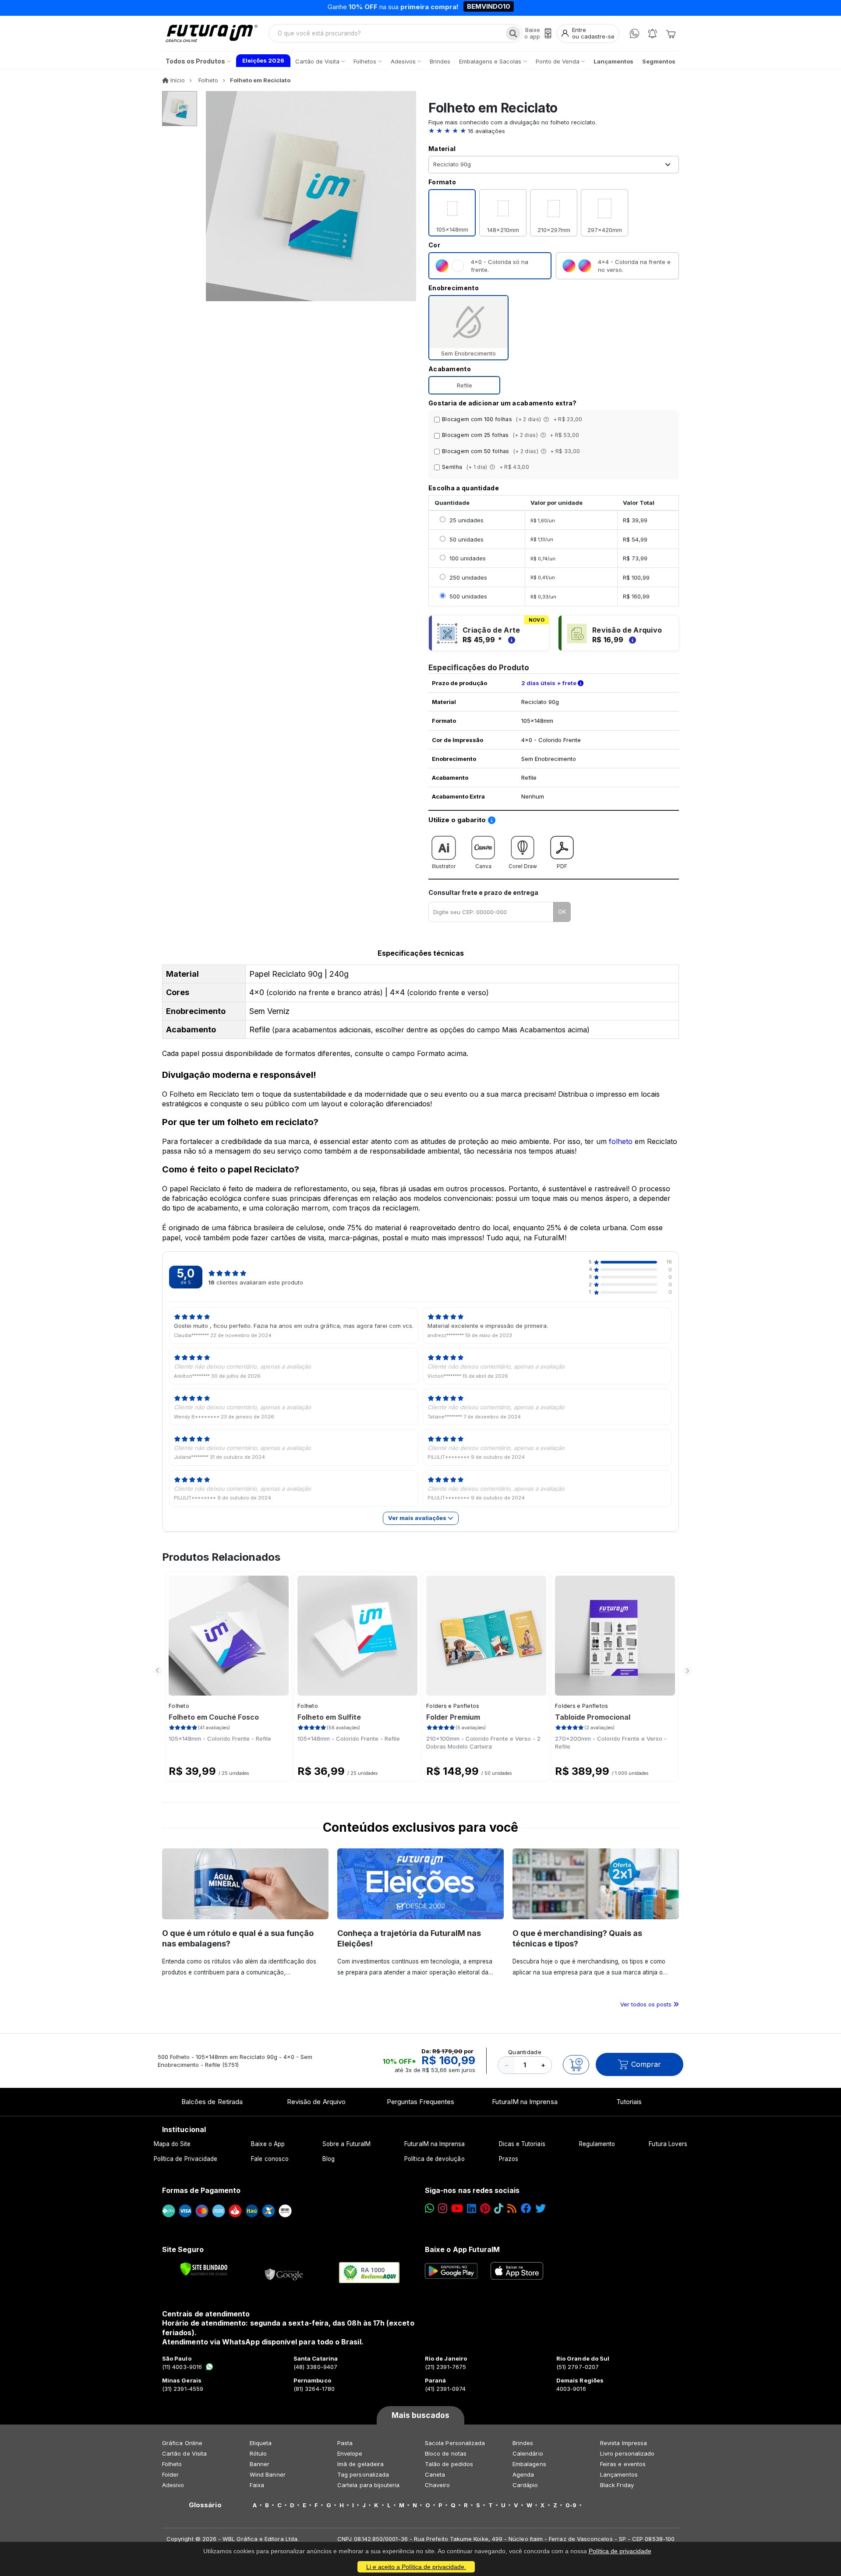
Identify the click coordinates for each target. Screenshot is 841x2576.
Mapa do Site (172, 2144)
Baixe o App (268, 2144)
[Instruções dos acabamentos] (547, 419)
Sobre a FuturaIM (346, 2144)
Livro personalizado (627, 2453)
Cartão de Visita (184, 2453)
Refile (465, 385)
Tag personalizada (363, 2474)
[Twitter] (541, 2208)
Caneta (435, 2474)
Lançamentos (619, 2474)
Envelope (350, 2453)
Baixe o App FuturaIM (462, 2249)
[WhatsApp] (634, 33)
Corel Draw (523, 866)
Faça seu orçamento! (523, 8)
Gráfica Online (182, 2443)
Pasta (345, 2443)
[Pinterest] (485, 2208)
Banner (260, 2464)
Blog (329, 2159)
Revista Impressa (624, 2443)
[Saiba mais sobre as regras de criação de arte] (510, 640)
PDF (562, 866)
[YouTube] (457, 2208)
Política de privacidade (620, 2551)
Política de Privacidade (186, 2159)
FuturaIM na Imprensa (525, 2102)
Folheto (179, 1706)
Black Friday (617, 2485)
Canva (483, 866)
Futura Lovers (668, 2144)
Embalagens (529, 2464)
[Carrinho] (671, 33)
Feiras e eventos (623, 2464)
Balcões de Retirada (212, 2102)
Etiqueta (261, 2443)
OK (562, 911)
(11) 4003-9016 (182, 2367)
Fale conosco (270, 2159)
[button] (554, 131)
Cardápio (525, 2485)
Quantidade (525, 2052)
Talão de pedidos (449, 2464)
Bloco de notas (446, 2453)
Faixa (257, 2485)
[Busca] (513, 33)
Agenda (523, 2474)
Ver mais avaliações (418, 1518)
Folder (170, 2474)
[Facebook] (526, 2208)
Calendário (528, 2453)
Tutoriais (629, 2102)
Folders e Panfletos (453, 1706)
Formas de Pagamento (201, 2190)
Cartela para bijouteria (369, 2485)
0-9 (571, 2505)
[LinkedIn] (472, 2208)
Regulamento (597, 2144)
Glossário (205, 2505)
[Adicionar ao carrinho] (576, 2065)
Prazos (509, 2159)
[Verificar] (204, 2269)
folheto (621, 1141)
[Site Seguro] (284, 2273)
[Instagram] (443, 2208)
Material (442, 149)
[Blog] (512, 2208)
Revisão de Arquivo (316, 2102)
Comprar (646, 2064)
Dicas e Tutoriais (522, 2144)
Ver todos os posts (647, 2004)
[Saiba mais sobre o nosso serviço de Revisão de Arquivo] (631, 640)
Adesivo (173, 2485)
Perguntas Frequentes (420, 2102)
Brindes (523, 2443)
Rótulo (258, 2453)
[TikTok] (499, 2208)
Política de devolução (434, 2159)
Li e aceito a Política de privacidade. (416, 2567)
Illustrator (444, 866)
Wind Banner (268, 2474)
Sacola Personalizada (455, 2443)
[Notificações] (652, 33)
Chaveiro (438, 2485)
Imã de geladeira (360, 2464)
